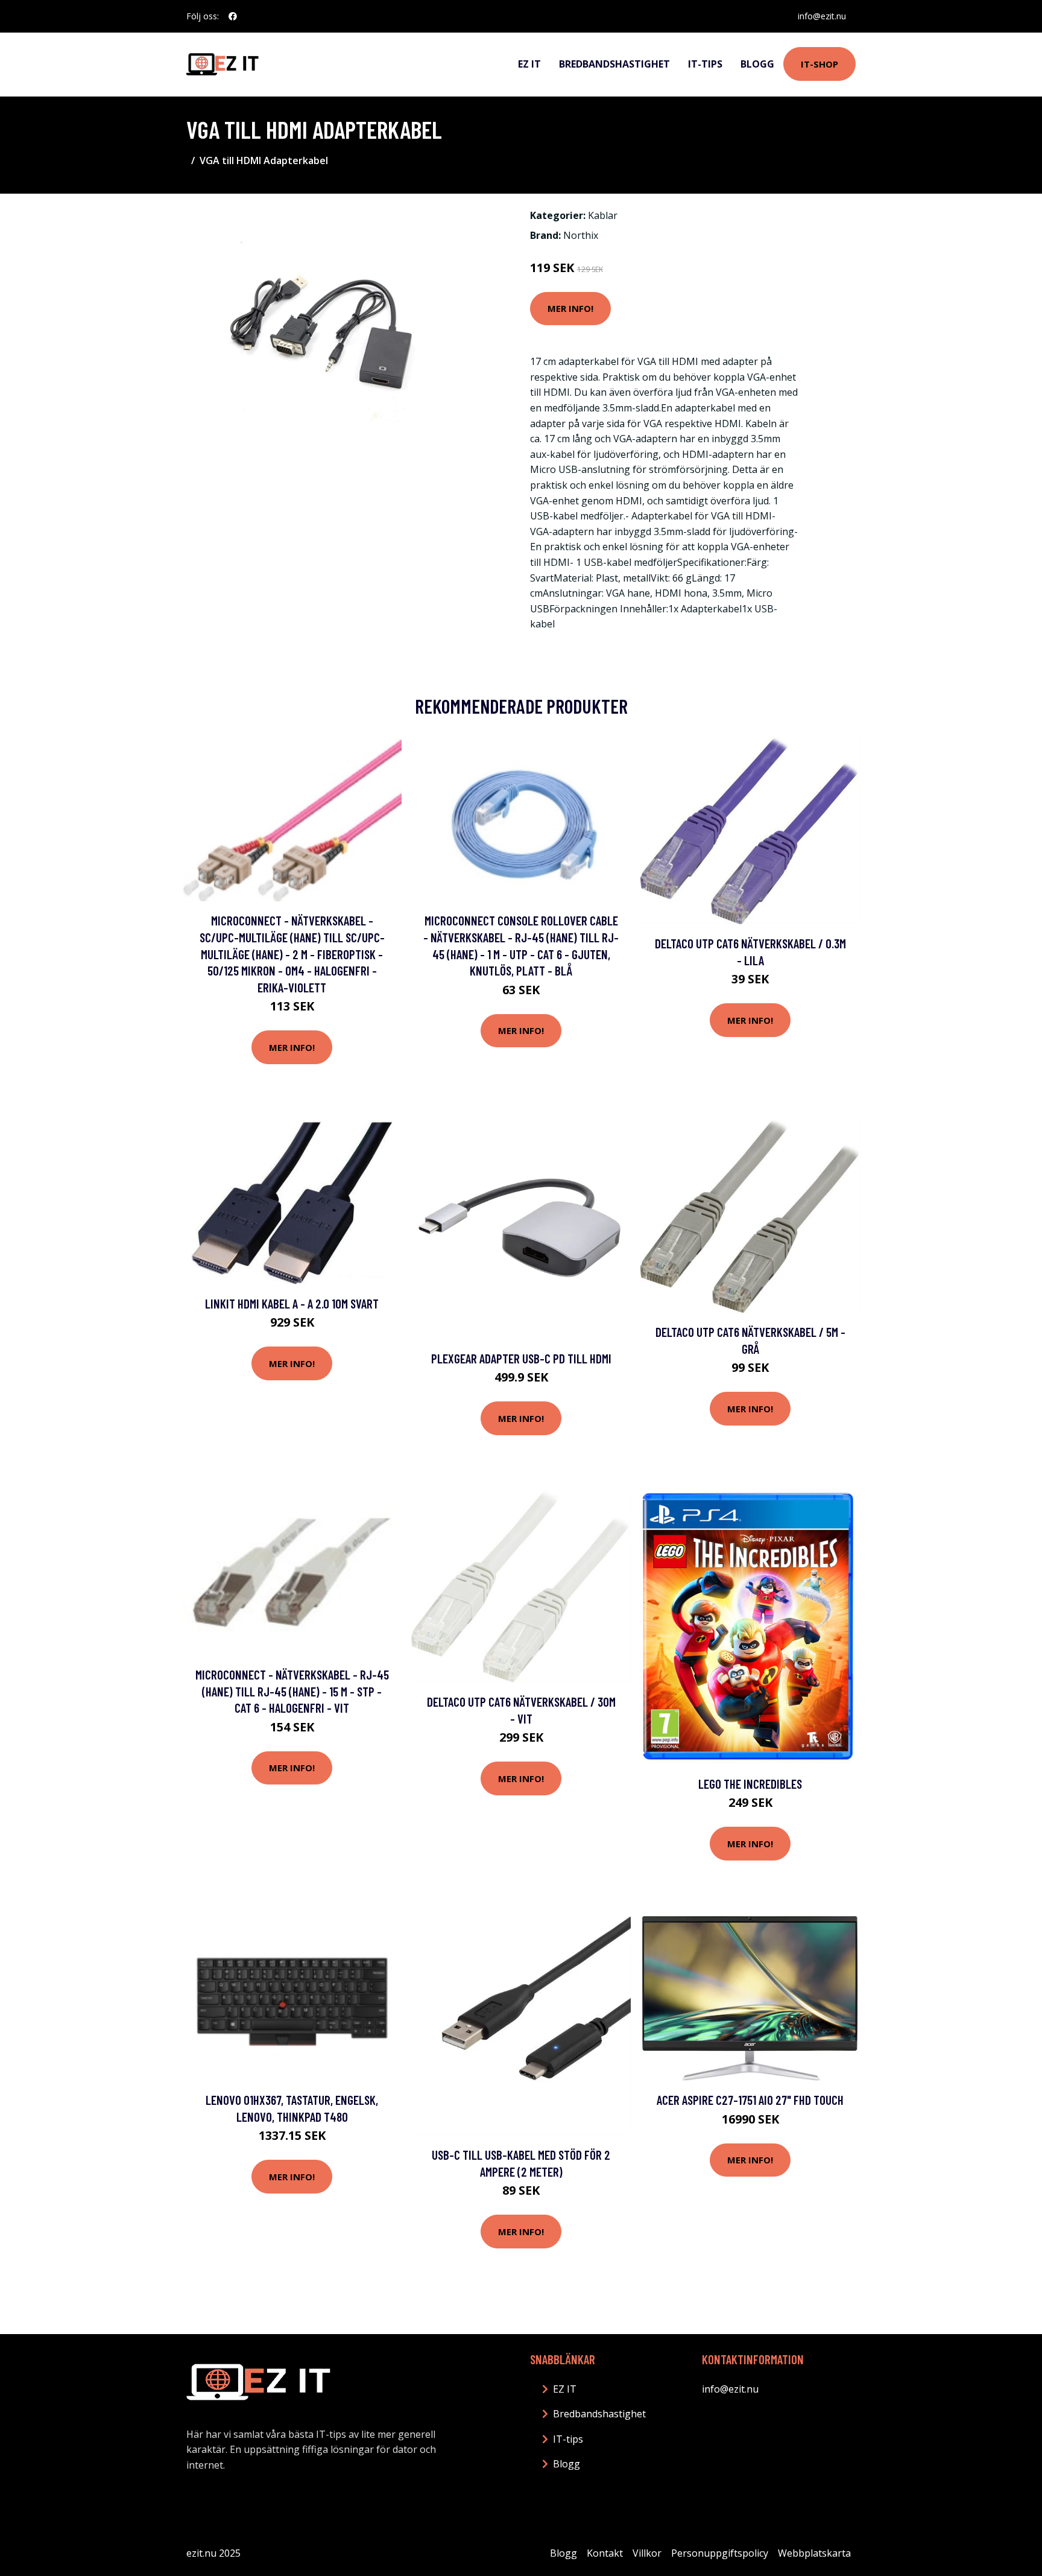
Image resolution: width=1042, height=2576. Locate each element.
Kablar (603, 215)
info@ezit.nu (822, 16)
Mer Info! (570, 308)
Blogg (757, 64)
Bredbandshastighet (614, 64)
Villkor (647, 2553)
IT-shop (819, 64)
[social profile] (233, 16)
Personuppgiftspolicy (720, 2553)
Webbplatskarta (814, 2553)
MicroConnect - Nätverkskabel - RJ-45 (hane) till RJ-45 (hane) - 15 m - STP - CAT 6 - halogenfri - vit (292, 1691)
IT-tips (705, 64)
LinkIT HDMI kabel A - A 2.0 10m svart (292, 1303)
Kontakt (605, 2553)
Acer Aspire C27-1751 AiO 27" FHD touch (750, 2100)
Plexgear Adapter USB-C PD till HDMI (521, 1358)
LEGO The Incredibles (750, 1784)
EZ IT (529, 64)
